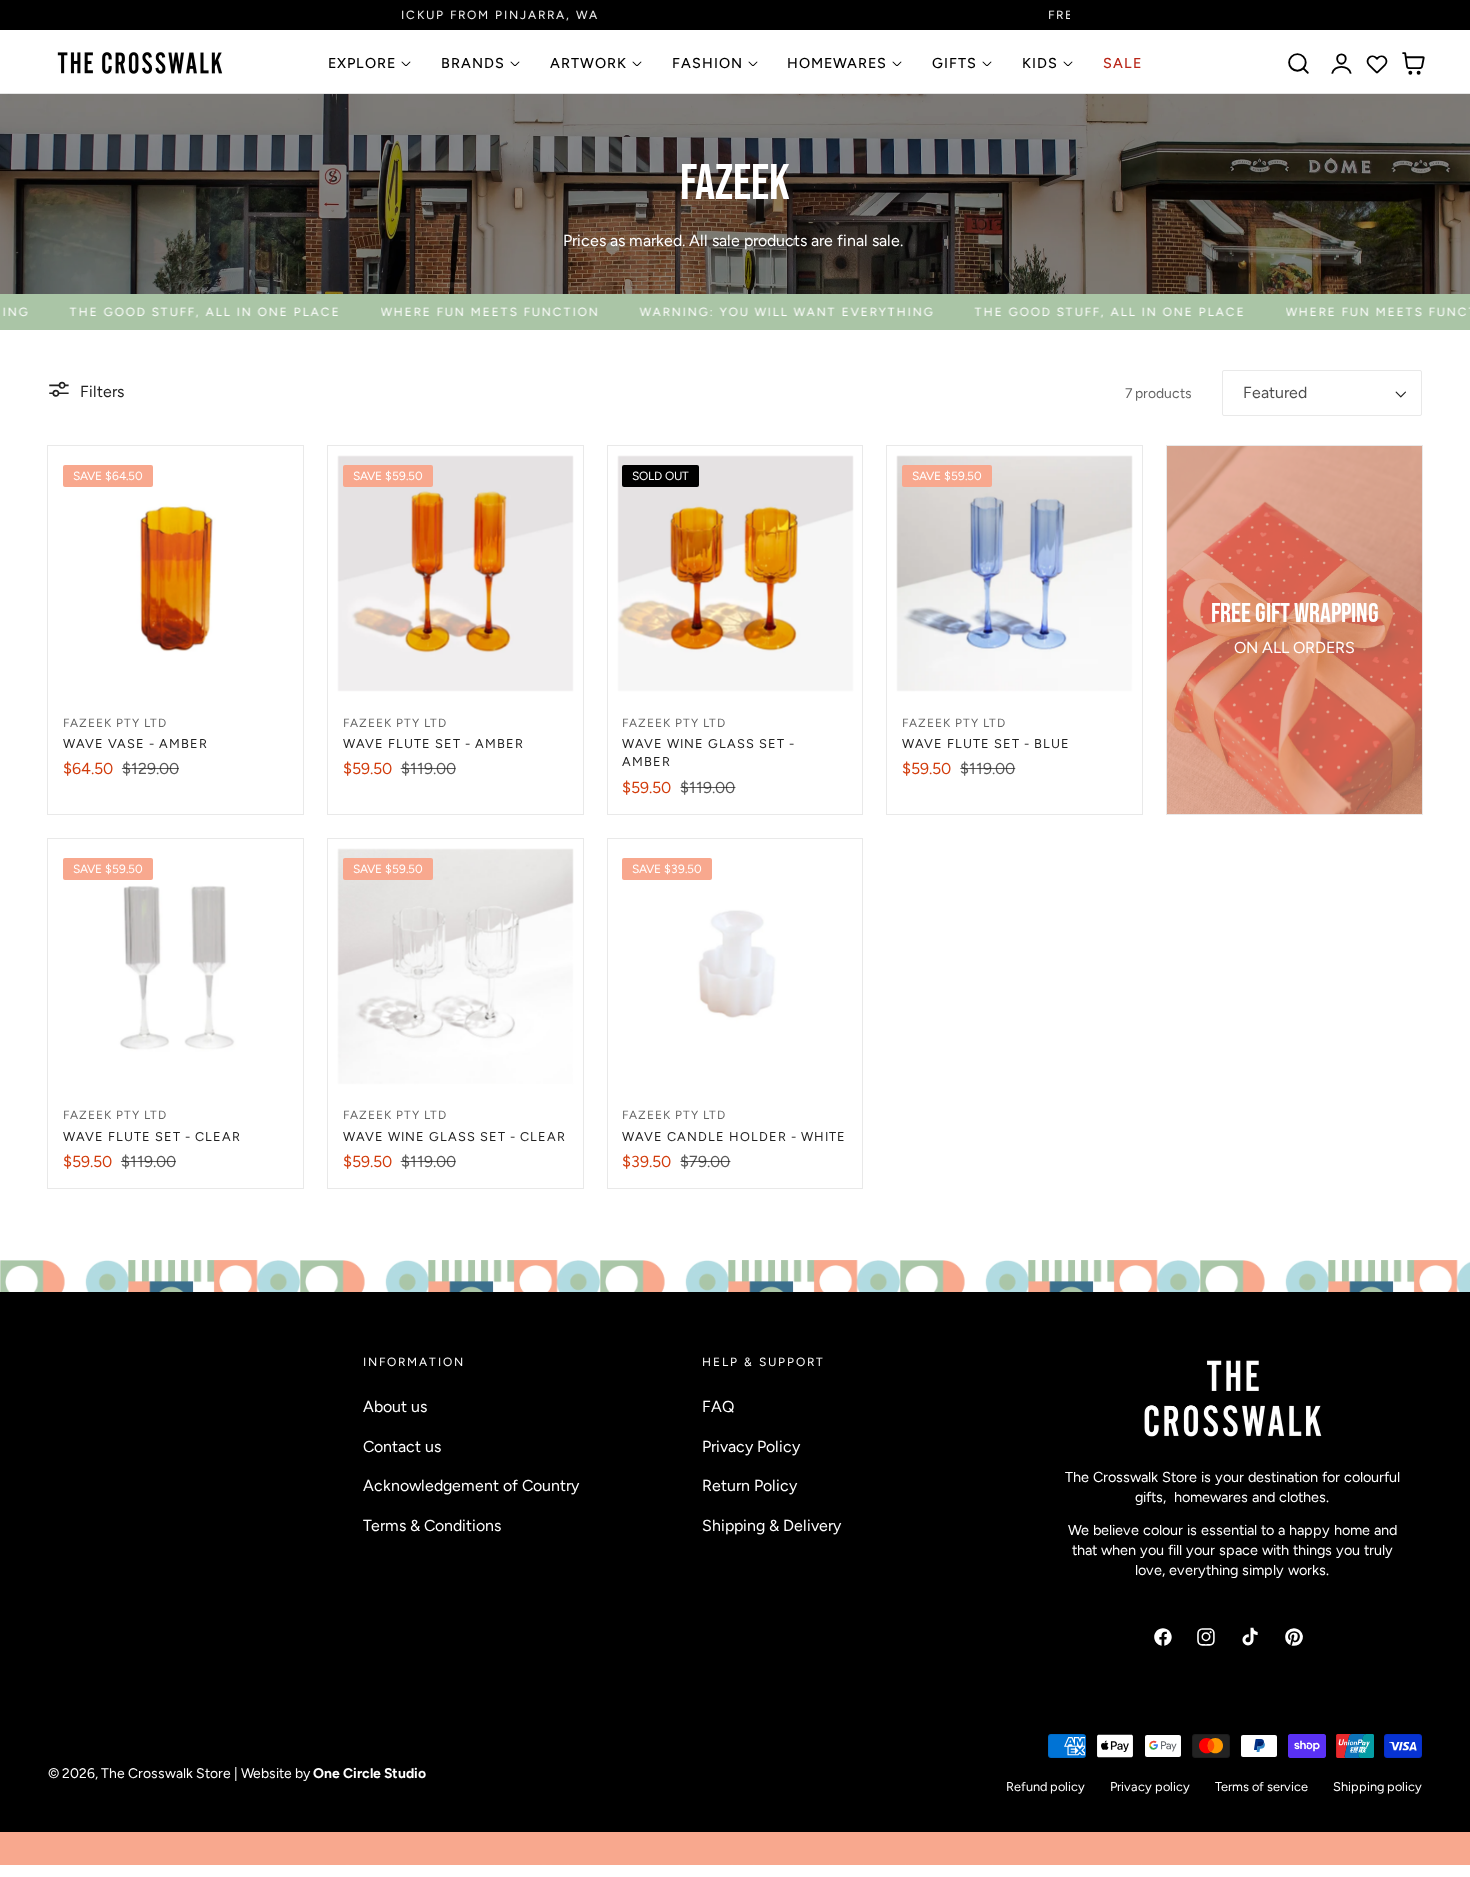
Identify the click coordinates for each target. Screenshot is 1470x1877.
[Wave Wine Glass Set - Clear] (455, 966)
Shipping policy (1377, 1787)
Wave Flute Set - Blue (986, 743)
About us (395, 1406)
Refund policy (1045, 1787)
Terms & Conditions (432, 1524)
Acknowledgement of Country (471, 1485)
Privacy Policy (751, 1445)
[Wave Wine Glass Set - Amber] (735, 573)
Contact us (402, 1445)
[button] (1299, 64)
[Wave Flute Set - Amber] (455, 573)
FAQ (718, 1406)
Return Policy (749, 1485)
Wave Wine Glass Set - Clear (454, 1136)
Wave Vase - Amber (135, 743)
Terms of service (1261, 1787)
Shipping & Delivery (771, 1524)
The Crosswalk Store (166, 1773)
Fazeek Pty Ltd (115, 723)
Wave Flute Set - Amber (433, 743)
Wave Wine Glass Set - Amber (708, 752)
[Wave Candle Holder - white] (735, 966)
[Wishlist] (1377, 64)
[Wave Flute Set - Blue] (1014, 573)
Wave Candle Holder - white (734, 1136)
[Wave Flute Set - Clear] (175, 966)
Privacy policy (1150, 1787)
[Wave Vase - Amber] (175, 573)
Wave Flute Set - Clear (152, 1136)
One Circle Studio (369, 1773)
